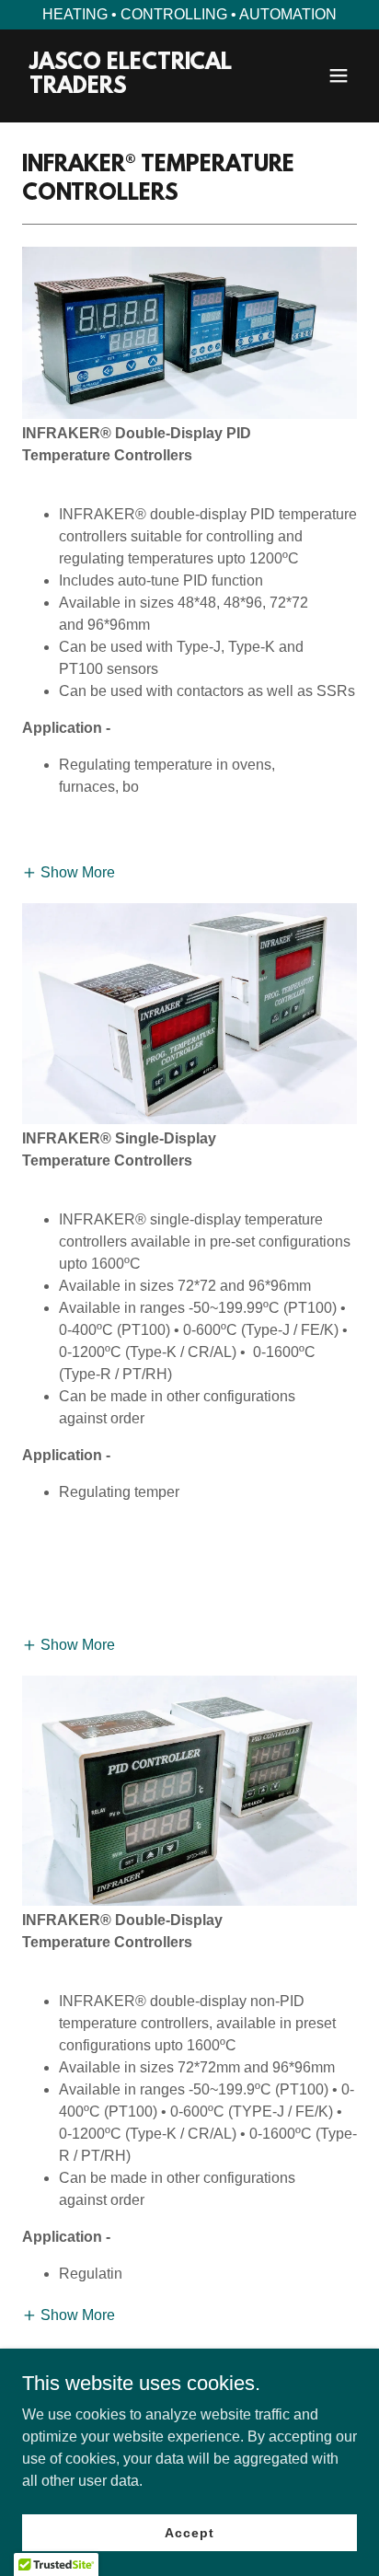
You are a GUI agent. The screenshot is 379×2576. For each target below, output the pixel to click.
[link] (139, 88)
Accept (189, 2532)
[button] (339, 75)
